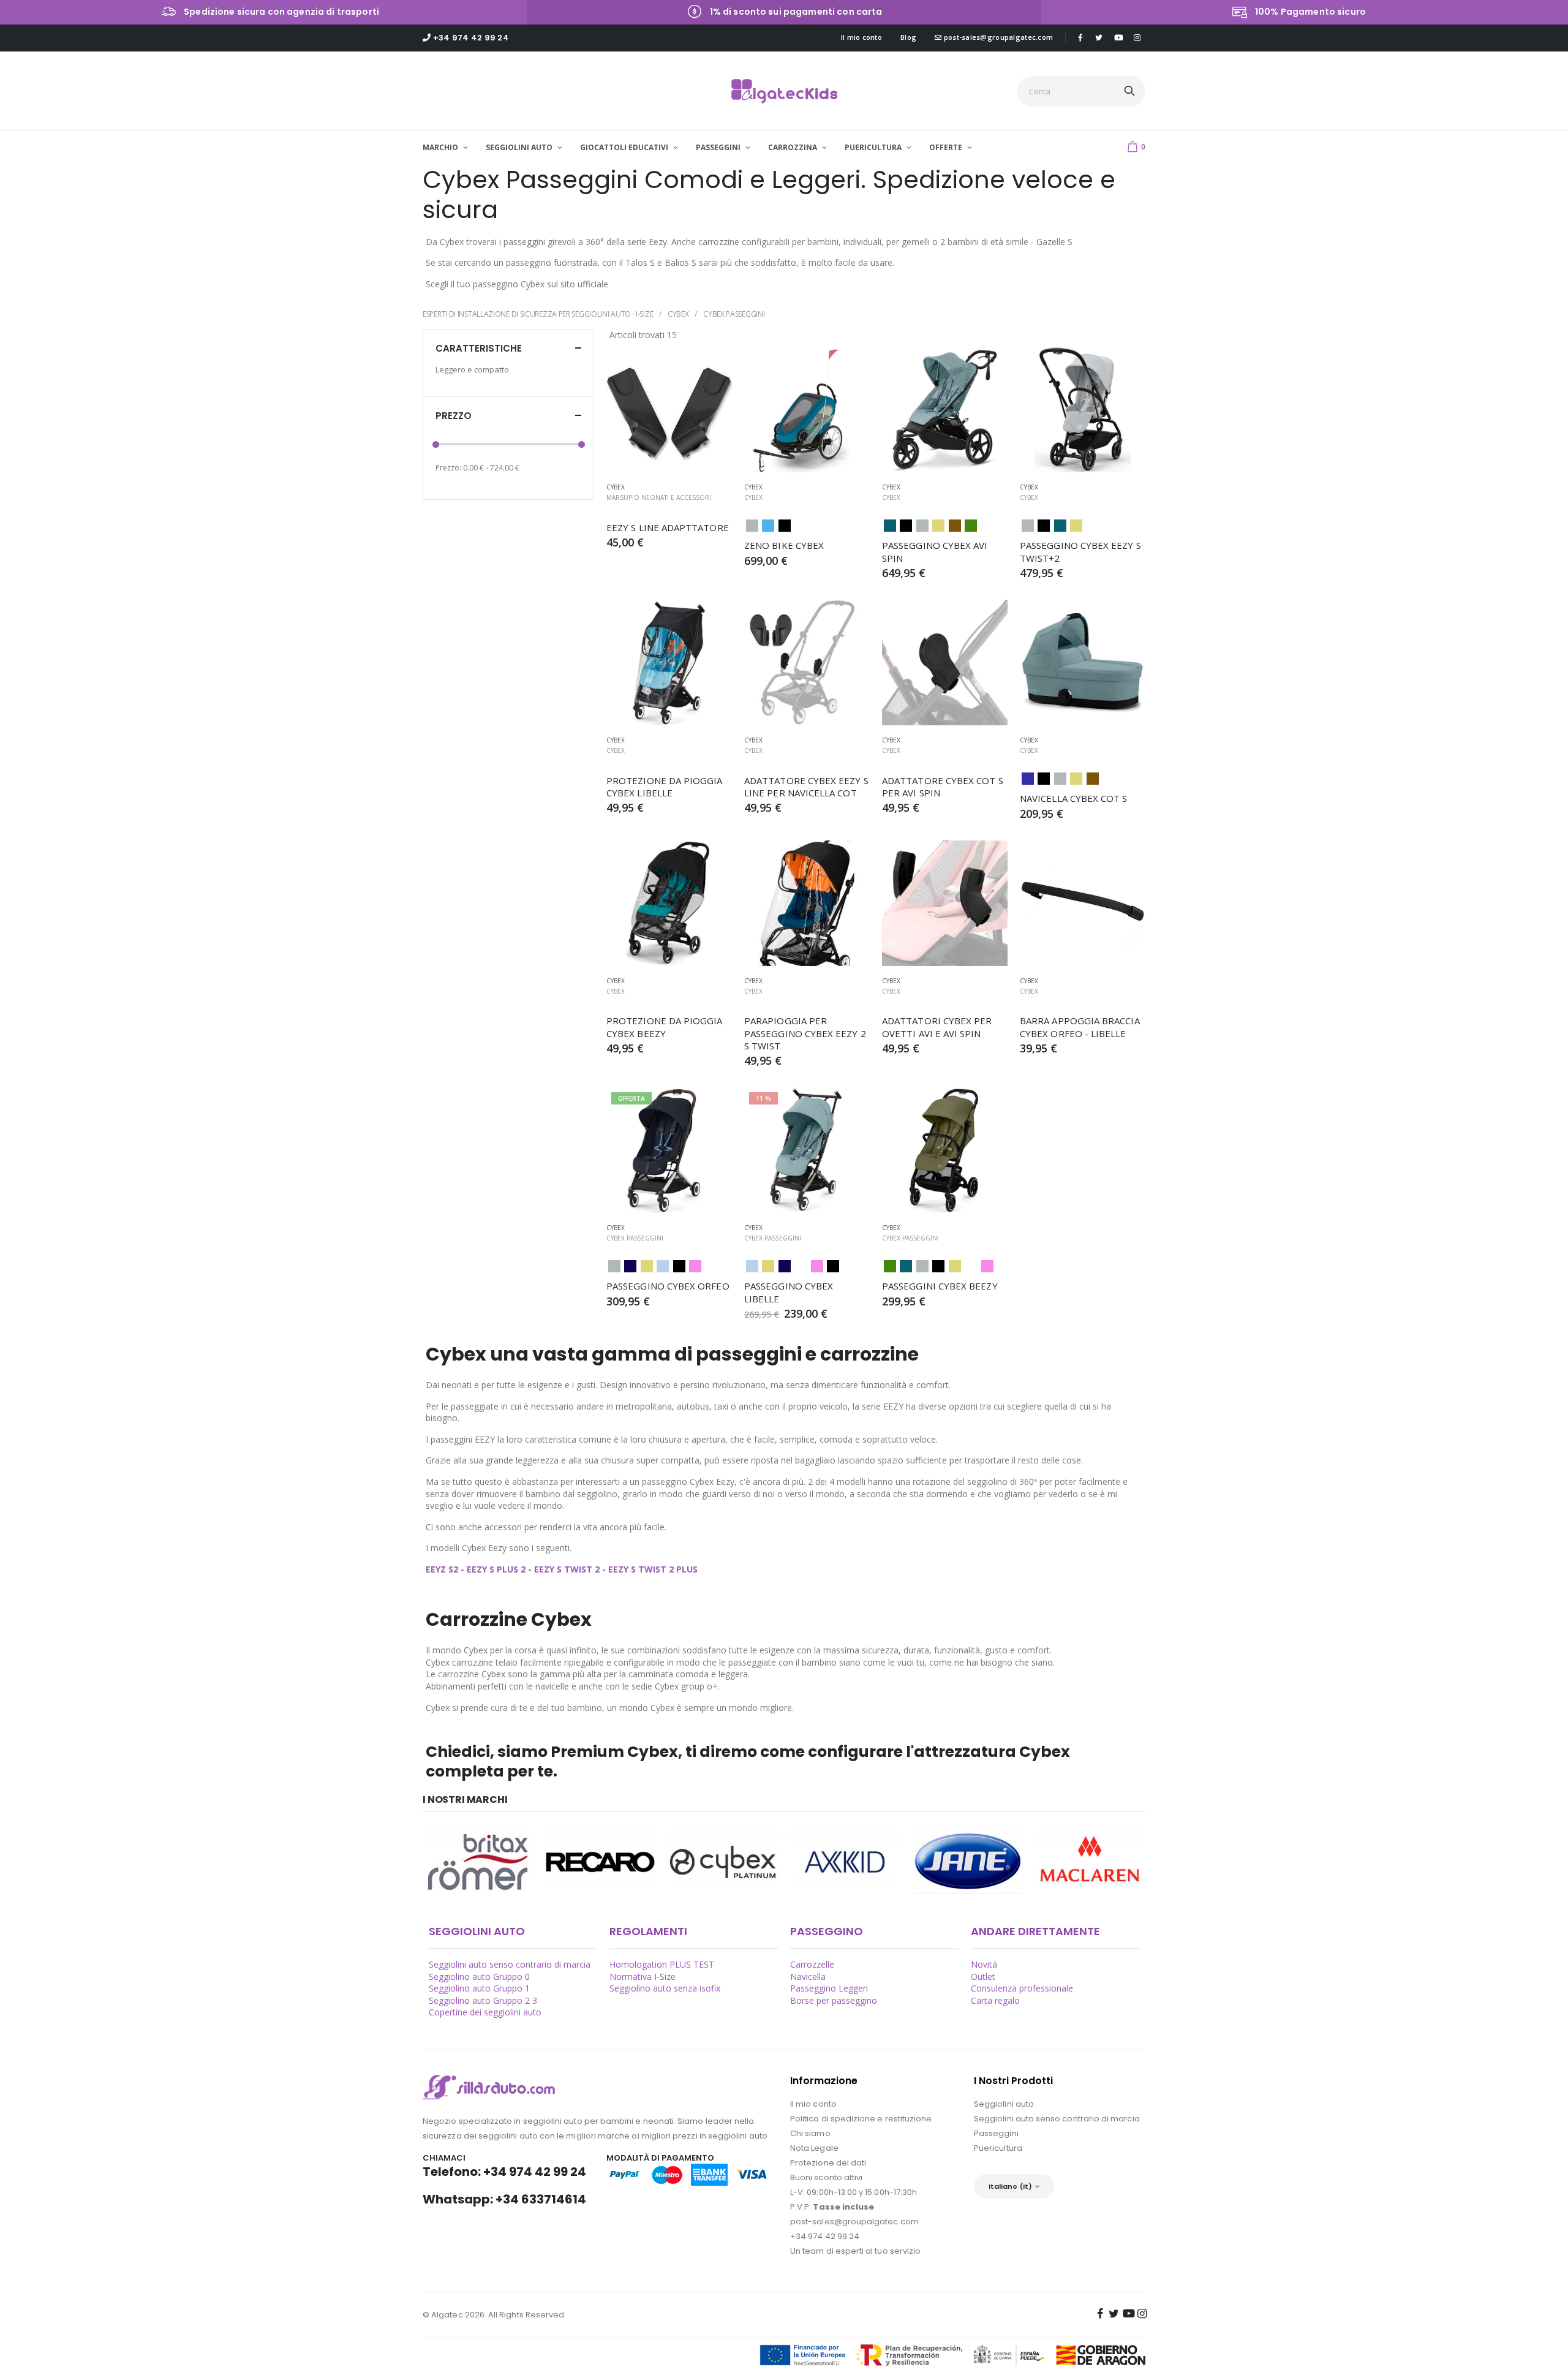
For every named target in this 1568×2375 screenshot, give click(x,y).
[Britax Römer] (478, 1862)
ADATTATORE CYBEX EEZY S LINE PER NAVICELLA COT (808, 787)
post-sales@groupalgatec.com (997, 37)
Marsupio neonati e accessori (659, 497)
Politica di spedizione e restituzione (861, 2119)
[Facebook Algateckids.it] (1080, 37)
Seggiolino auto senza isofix (665, 1988)
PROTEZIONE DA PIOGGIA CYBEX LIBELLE (666, 787)
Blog (908, 37)
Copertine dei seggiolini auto (485, 2012)
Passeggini (996, 2133)
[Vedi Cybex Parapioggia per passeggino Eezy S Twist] (807, 903)
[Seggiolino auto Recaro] (600, 1862)
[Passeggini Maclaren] (1090, 1862)
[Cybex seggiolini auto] (723, 1862)
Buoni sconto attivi (826, 2177)
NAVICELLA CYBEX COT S (1074, 798)
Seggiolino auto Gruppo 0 (479, 1977)
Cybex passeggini (734, 314)
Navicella (808, 1977)
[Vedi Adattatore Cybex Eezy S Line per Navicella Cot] (807, 663)
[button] (1136, 146)
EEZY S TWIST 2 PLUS (653, 1569)
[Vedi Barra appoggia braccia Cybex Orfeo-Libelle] (1083, 903)
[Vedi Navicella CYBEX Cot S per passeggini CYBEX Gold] (1083, 663)
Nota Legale (814, 2148)
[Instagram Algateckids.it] (1137, 37)
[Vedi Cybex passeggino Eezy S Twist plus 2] (1083, 410)
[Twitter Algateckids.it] (1099, 37)
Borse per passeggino (834, 2000)
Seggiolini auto (1004, 2104)
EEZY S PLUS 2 (496, 1569)
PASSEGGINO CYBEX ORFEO (668, 1286)
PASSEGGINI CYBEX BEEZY (940, 1286)
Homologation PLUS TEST (662, 1964)
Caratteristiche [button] (479, 348)
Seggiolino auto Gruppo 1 (479, 1988)
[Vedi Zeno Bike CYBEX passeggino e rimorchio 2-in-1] (807, 410)
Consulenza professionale (1022, 1988)
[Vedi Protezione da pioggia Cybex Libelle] (669, 663)
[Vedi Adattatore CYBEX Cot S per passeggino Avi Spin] (945, 663)
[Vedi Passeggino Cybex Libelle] (807, 1150)
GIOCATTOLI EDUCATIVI (625, 147)
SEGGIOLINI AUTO (520, 147)
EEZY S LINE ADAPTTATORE (668, 527)
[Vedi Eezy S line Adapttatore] (669, 410)
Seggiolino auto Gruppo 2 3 (483, 2000)
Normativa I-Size (643, 1977)
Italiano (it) (1010, 2186)
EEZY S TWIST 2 (567, 1569)
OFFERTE (947, 147)
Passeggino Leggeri (829, 1988)
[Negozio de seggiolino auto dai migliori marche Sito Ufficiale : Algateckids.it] (784, 91)
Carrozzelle (812, 1964)
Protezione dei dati (828, 2163)
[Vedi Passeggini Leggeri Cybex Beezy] (945, 1150)
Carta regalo (995, 2000)
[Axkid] (845, 1862)
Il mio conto (861, 37)
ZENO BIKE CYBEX (784, 545)
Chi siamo (810, 2133)
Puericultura (998, 2148)
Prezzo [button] (454, 416)
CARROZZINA (793, 147)
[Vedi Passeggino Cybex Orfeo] (669, 1150)
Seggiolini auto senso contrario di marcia (510, 1964)
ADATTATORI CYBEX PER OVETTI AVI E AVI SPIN (938, 1027)
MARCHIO (441, 147)
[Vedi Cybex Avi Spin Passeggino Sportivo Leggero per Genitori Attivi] (945, 410)
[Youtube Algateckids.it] (1118, 38)
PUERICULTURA (874, 147)
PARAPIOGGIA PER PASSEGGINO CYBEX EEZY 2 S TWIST (806, 1033)
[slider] (436, 444)
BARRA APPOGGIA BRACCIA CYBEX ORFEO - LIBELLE (1081, 1027)
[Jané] (968, 1862)
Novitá (984, 1964)
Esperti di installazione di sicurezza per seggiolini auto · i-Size (538, 314)
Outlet (983, 1977)
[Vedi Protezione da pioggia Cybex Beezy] (669, 903)
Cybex (678, 314)
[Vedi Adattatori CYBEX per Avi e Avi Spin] (945, 903)
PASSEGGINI (719, 147)
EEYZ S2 (443, 1569)
